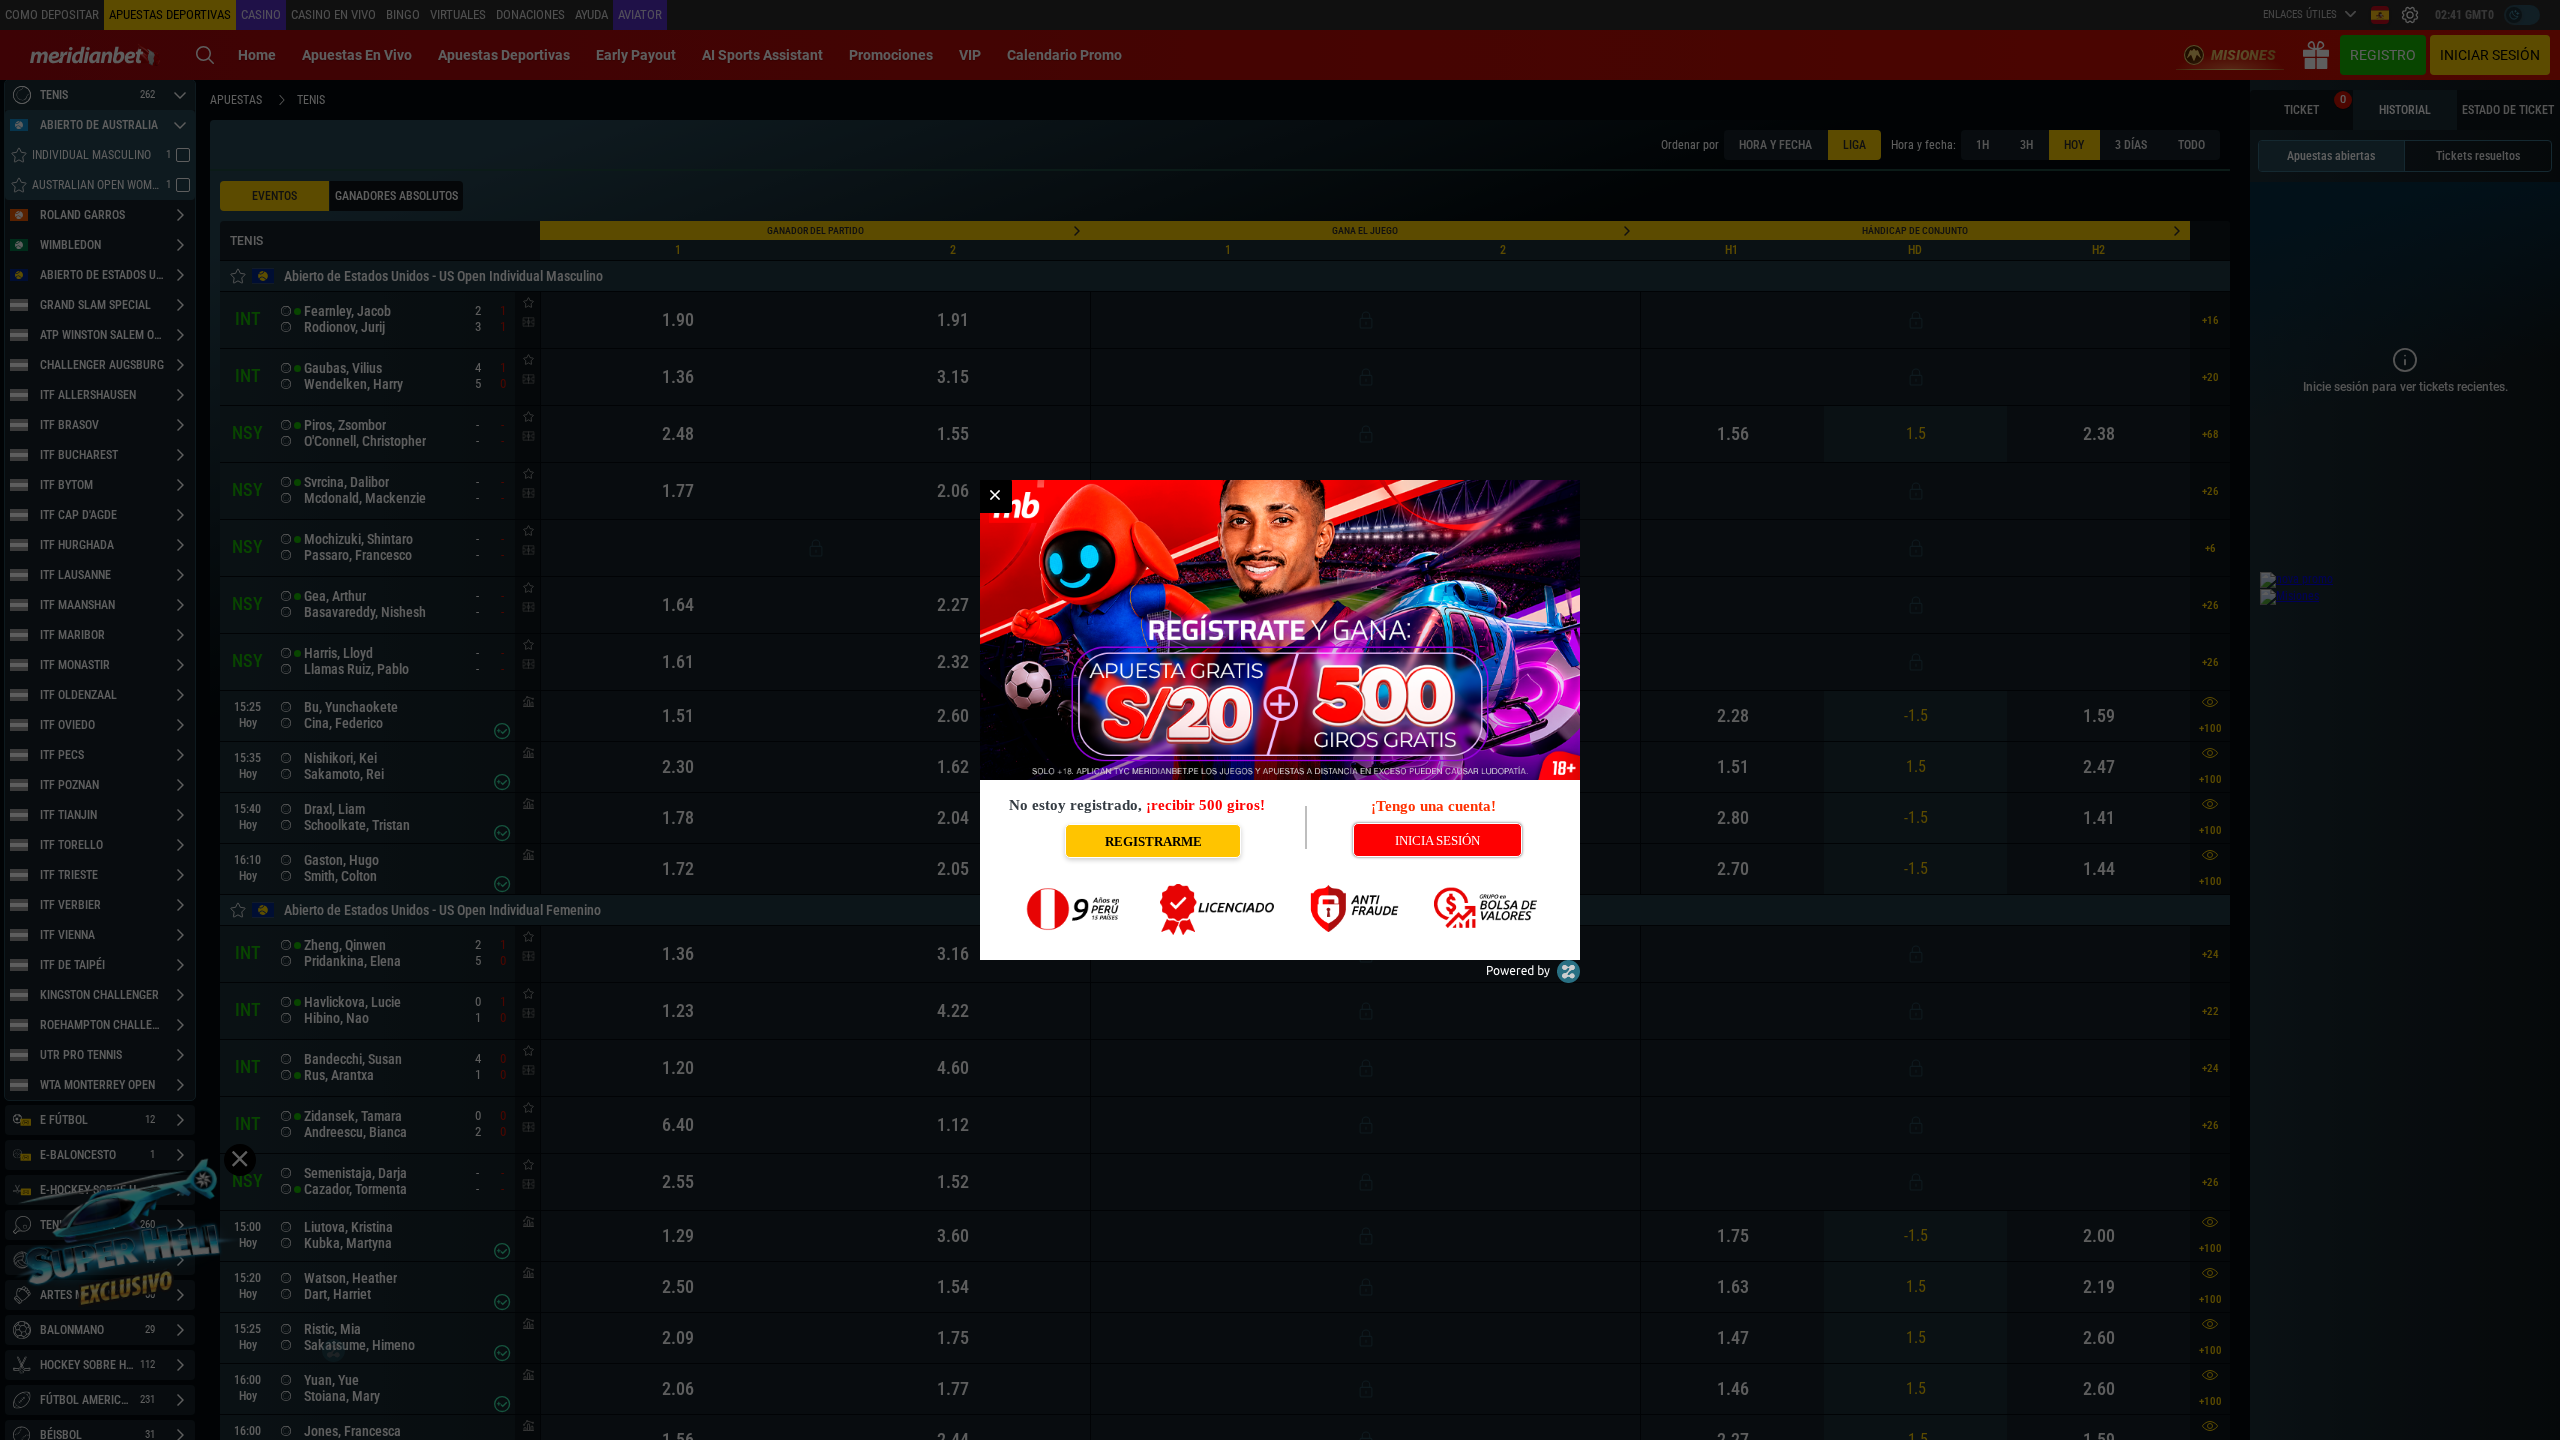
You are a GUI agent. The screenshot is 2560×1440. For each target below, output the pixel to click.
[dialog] (1280, 720)
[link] (995, 496)
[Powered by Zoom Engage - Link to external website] (1533, 978)
